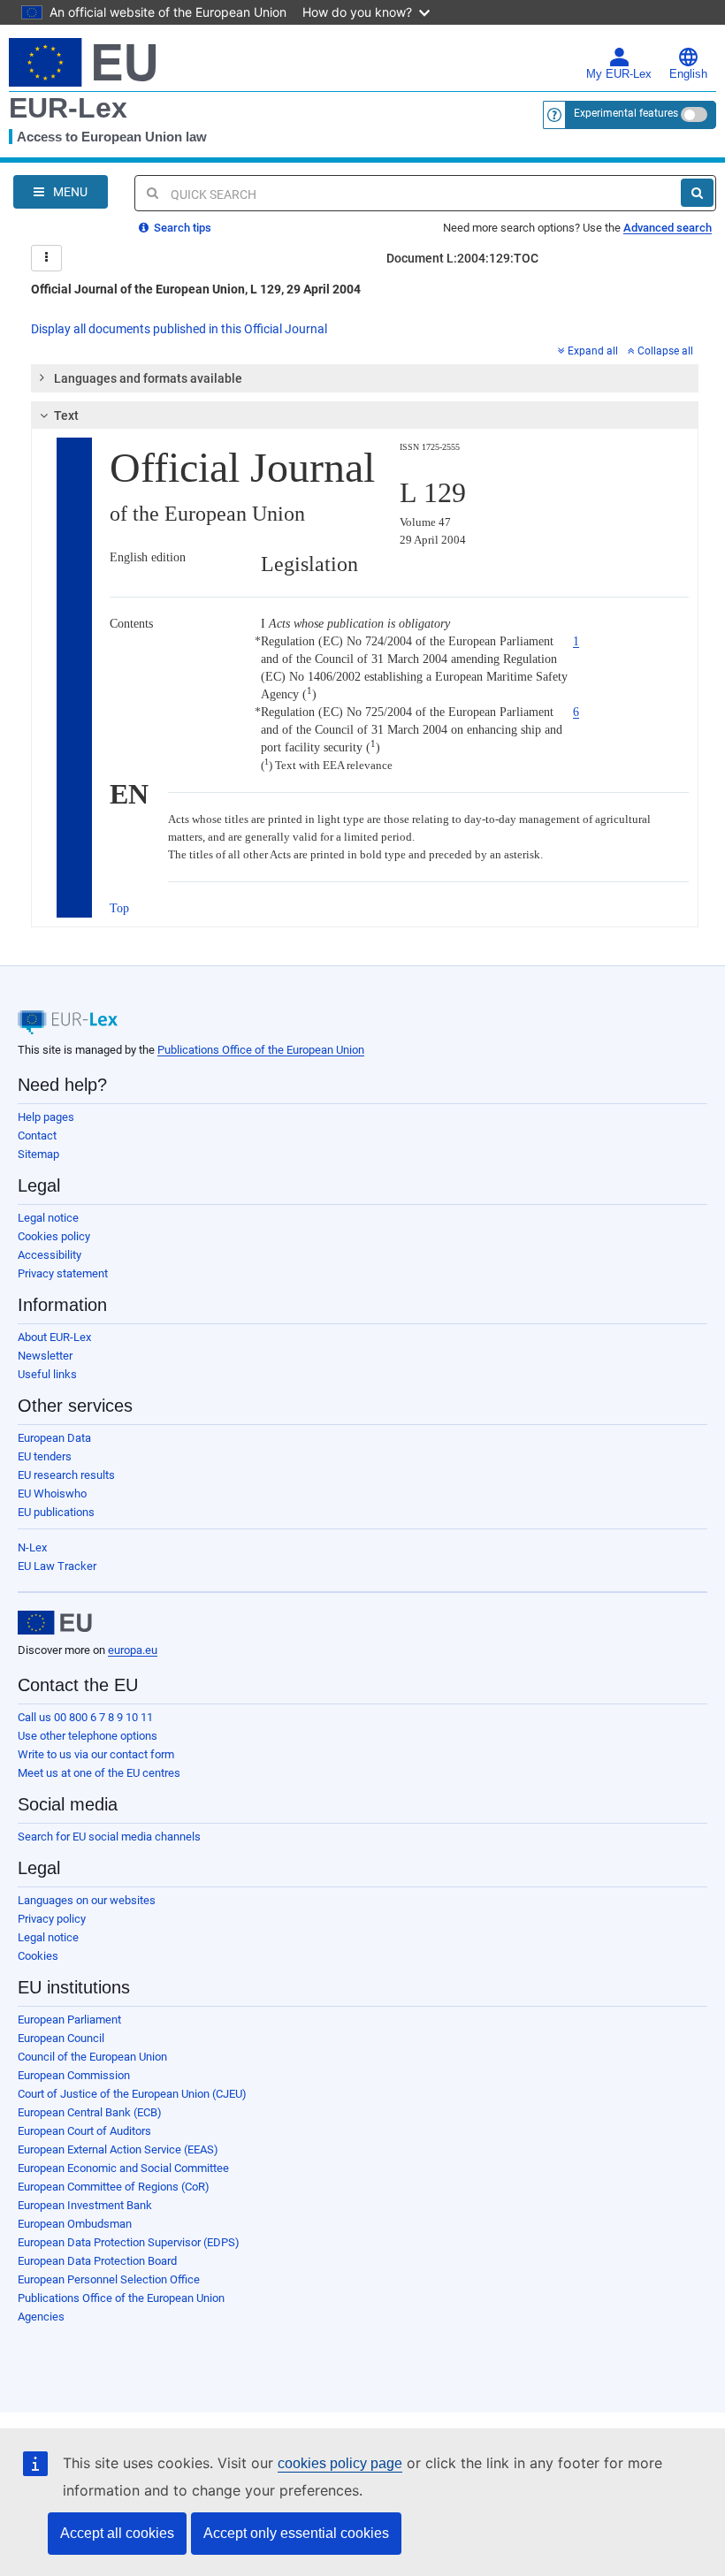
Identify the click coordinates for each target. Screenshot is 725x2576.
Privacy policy (52, 1919)
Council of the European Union (92, 2057)
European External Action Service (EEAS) (118, 2149)
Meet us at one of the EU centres (99, 1773)
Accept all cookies (117, 2533)
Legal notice (48, 1218)
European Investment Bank (85, 2205)
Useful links (47, 1374)
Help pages (46, 1117)
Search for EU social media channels (109, 1837)
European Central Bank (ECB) (90, 2112)
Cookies (38, 1956)
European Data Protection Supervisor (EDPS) (129, 2242)
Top (119, 908)
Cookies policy (54, 1236)
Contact (37, 1136)
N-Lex (32, 1547)
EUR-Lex (68, 108)
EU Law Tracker (57, 1566)
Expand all (593, 351)
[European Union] (55, 1623)
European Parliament (69, 2020)
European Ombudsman (75, 2224)
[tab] (365, 378)
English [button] (688, 74)
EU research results (66, 1475)
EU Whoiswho (52, 1494)
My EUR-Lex (619, 74)
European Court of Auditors (84, 2131)
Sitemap (38, 1154)
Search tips (181, 228)
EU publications (56, 1512)
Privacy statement (63, 1273)
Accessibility (50, 1255)
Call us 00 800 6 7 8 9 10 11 (85, 1717)
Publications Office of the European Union (261, 1050)
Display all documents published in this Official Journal (179, 329)
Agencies (41, 2317)
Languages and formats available (148, 378)
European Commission (74, 2075)
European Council (61, 2038)
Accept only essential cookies (296, 2533)
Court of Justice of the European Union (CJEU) (132, 2094)
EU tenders (45, 1456)
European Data (54, 1438)
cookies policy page (340, 2463)
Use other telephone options (88, 1736)
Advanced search (668, 228)
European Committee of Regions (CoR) (114, 2187)
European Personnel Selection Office (109, 2279)
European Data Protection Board (97, 2261)
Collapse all (665, 351)
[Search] (697, 193)
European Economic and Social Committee (123, 2168)
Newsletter (45, 1356)
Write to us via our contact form (96, 1754)
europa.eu (133, 1650)
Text (66, 415)
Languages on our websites (87, 1900)
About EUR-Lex (54, 1337)
